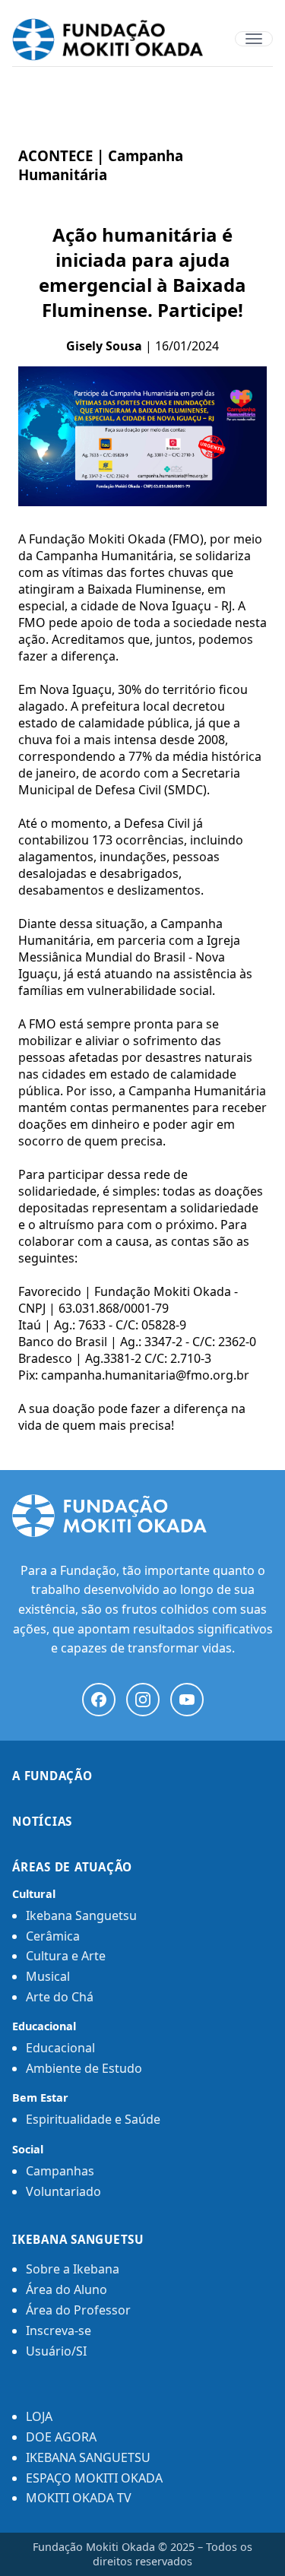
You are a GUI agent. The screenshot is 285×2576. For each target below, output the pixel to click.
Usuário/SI (56, 2351)
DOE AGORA (61, 2437)
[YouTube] (187, 1700)
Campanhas (60, 2171)
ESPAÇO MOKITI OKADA (94, 2478)
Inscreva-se (59, 2330)
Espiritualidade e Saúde (93, 2119)
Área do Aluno (66, 2289)
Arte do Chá (60, 1997)
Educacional (60, 2048)
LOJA (39, 2416)
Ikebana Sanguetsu (81, 1915)
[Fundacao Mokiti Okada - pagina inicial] (142, 40)
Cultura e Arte (66, 1956)
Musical (48, 1976)
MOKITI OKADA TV (79, 2498)
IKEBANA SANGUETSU (88, 2457)
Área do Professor (78, 2310)
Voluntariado (63, 2191)
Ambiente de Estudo (84, 2068)
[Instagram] (143, 1700)
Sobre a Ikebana (73, 2269)
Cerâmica (53, 1936)
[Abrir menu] (254, 39)
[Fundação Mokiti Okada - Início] (142, 1516)
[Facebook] (99, 1700)
